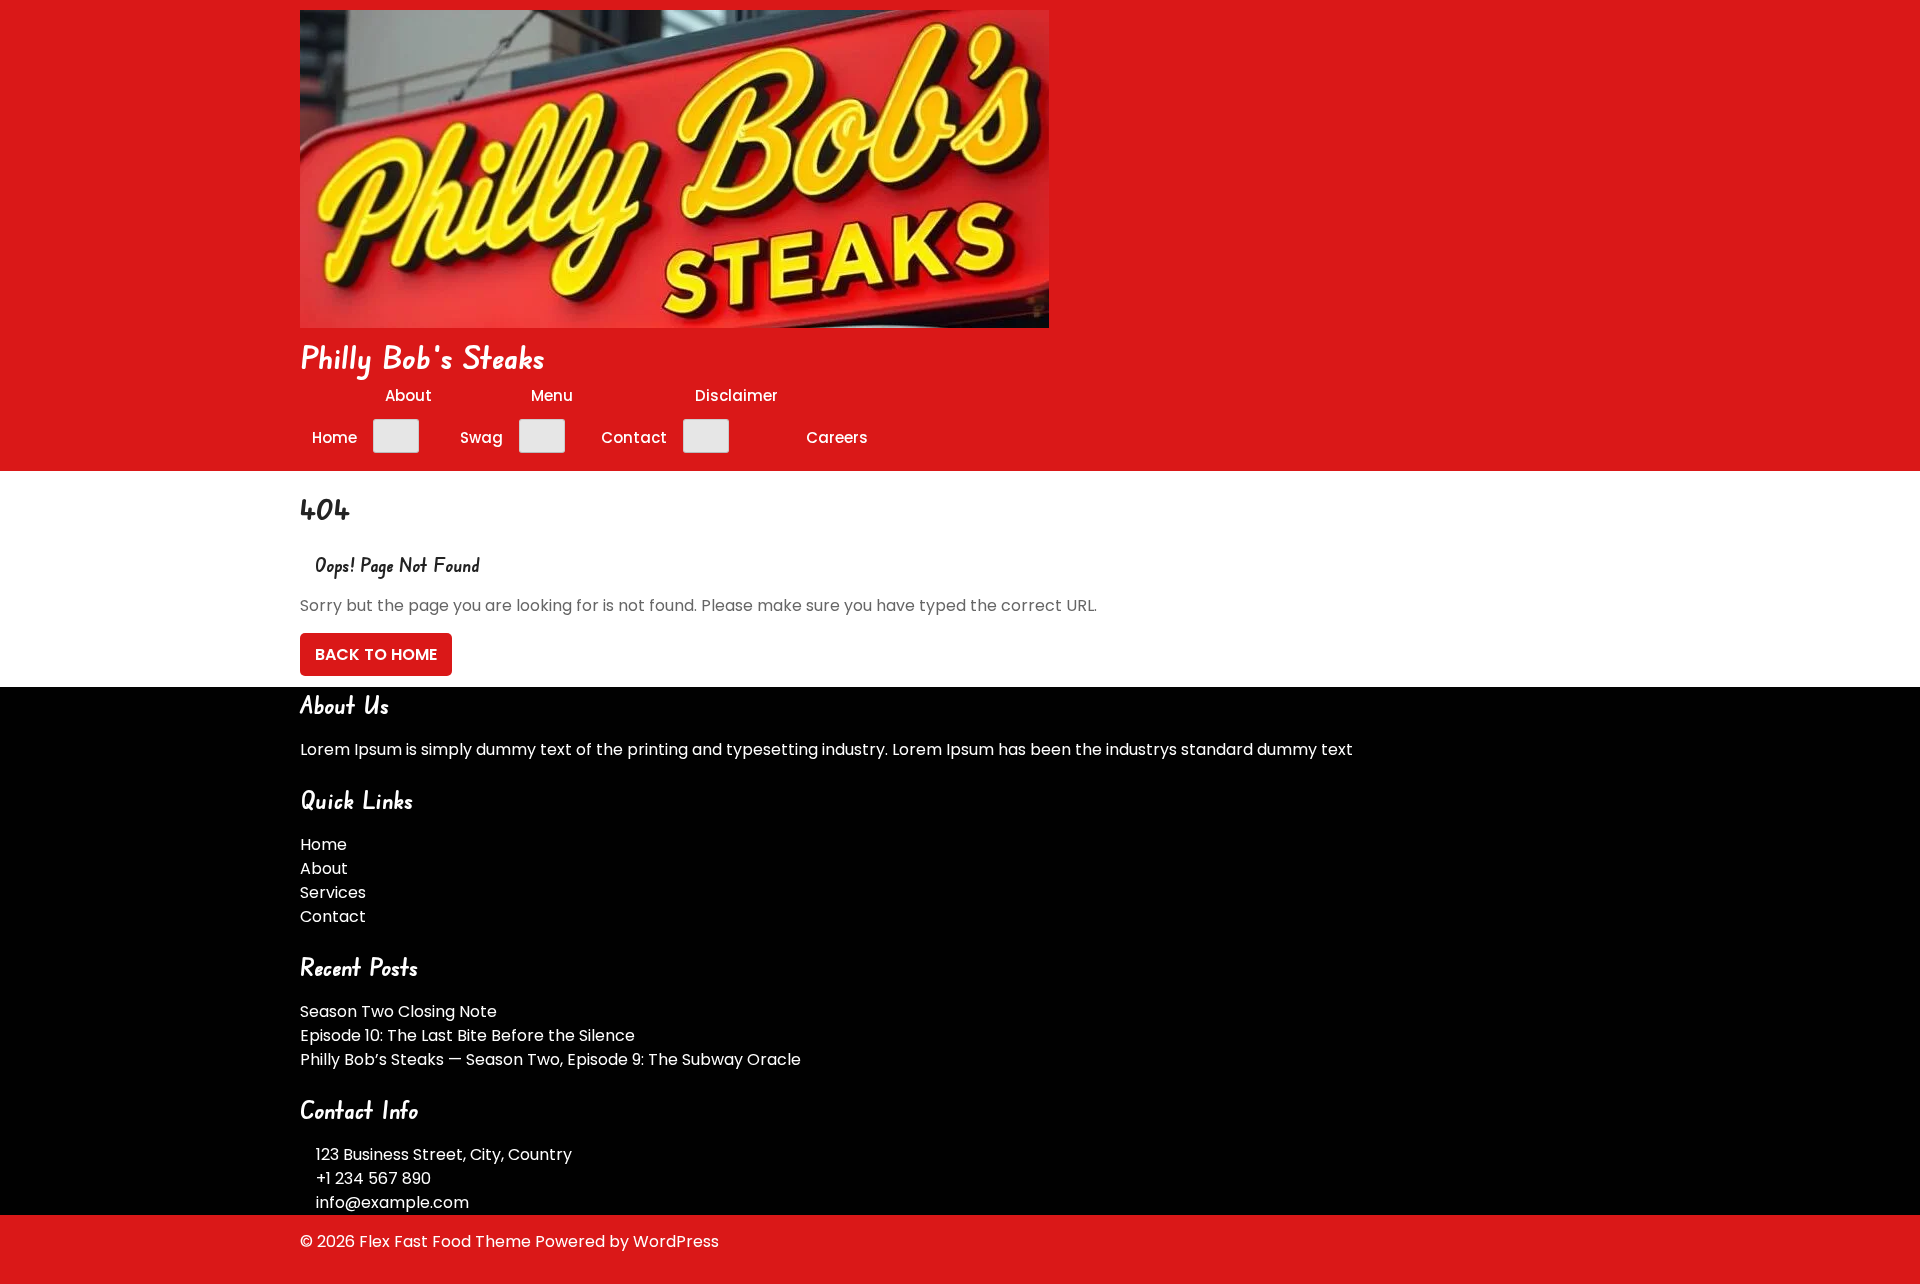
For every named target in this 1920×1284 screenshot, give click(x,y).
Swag (481, 437)
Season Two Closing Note (398, 1011)
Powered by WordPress (627, 1241)
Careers (837, 437)
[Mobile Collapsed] (396, 436)
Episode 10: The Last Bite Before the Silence (467, 1035)
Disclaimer (736, 395)
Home (334, 437)
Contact (634, 437)
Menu (552, 395)
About (408, 395)
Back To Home (376, 654)
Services (333, 892)
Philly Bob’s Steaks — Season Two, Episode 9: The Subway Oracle (550, 1059)
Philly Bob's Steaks (423, 356)
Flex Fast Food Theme (447, 1241)
